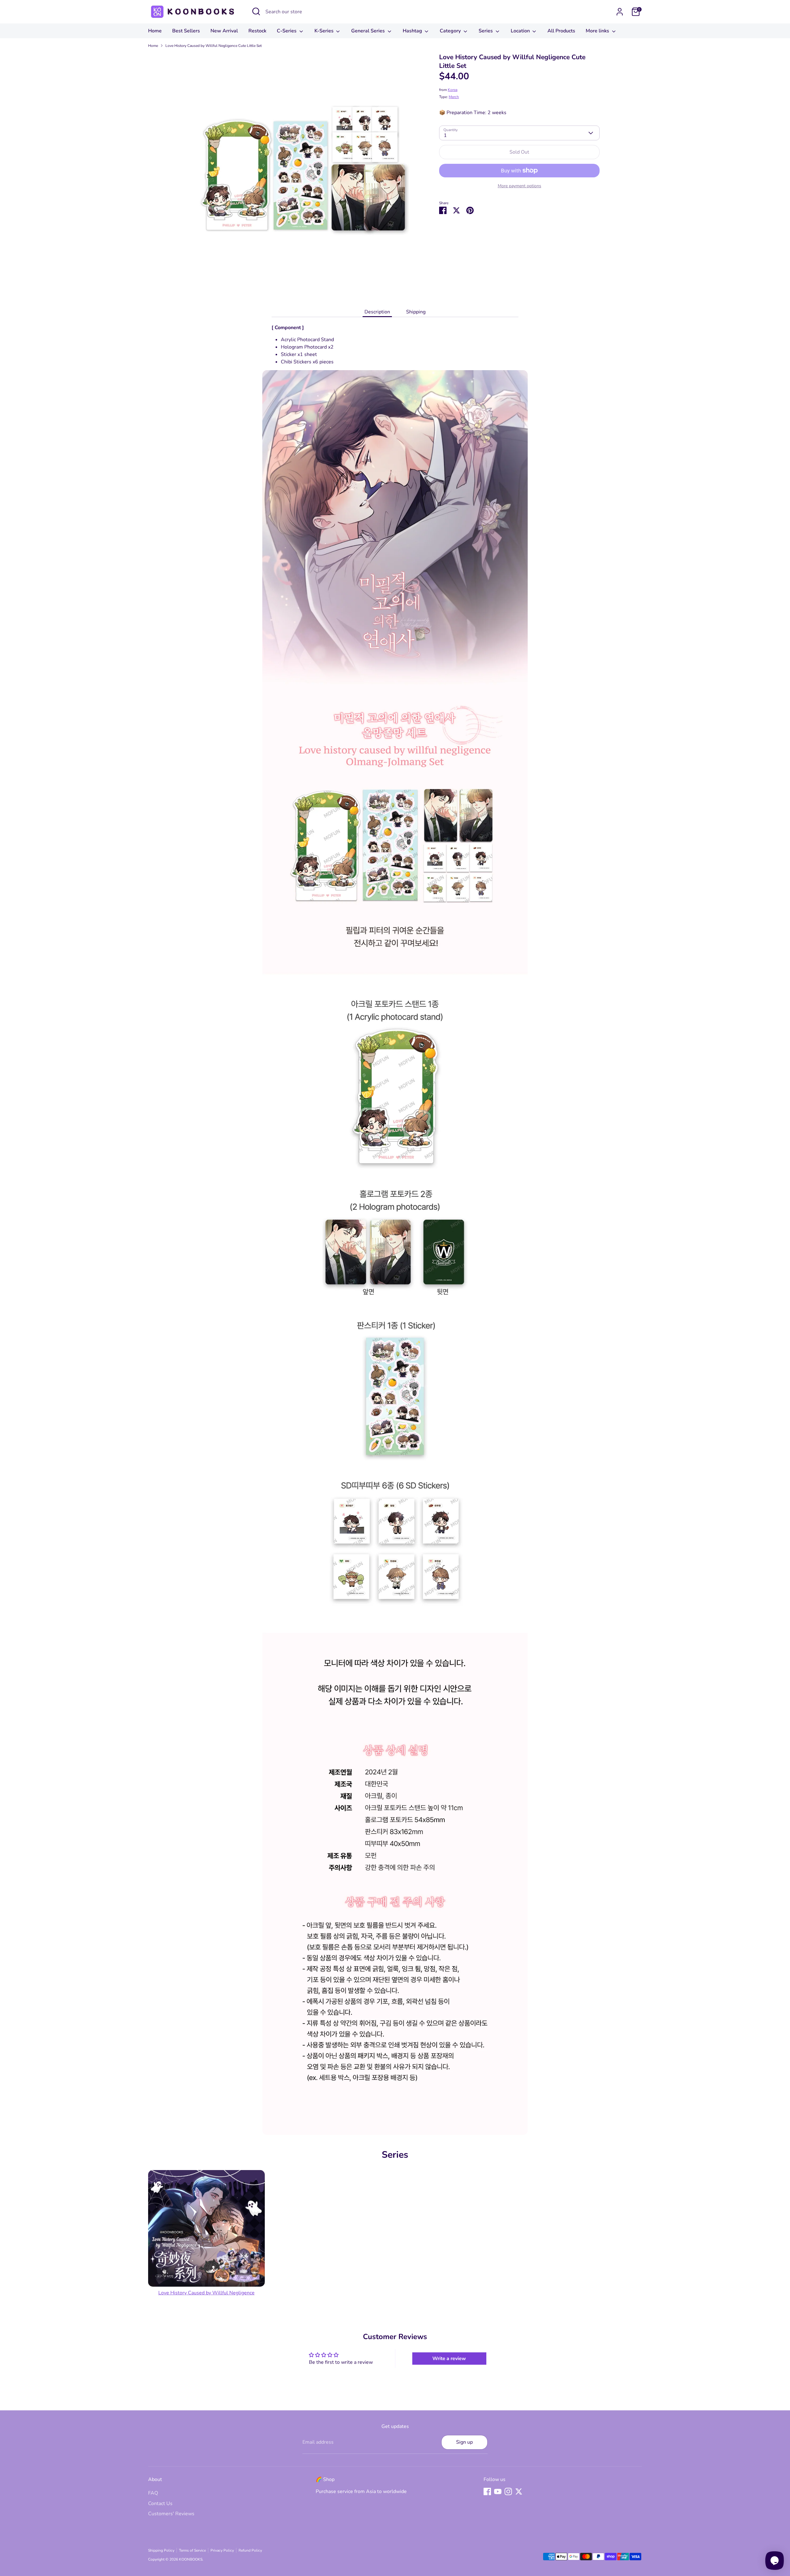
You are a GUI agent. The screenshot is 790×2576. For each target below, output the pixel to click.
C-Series (287, 31)
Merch (454, 97)
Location (521, 31)
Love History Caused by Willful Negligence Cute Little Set (214, 46)
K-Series (325, 31)
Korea (453, 90)
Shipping (416, 312)
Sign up (464, 2442)
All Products (561, 31)
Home (155, 31)
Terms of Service (192, 2550)
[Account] (620, 12)
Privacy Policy (222, 2550)
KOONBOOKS (191, 2559)
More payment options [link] (520, 186)
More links (598, 31)
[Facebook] (487, 2491)
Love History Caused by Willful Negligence (206, 2293)
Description (377, 312)
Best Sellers (186, 31)
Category (451, 31)
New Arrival (224, 31)
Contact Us (160, 2504)
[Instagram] (508, 2491)
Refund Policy (250, 2550)
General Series (369, 31)
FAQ (153, 2493)
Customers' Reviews (171, 2514)
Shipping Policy (161, 2550)
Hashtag (413, 31)
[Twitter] (519, 2491)
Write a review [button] (449, 2359)
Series (486, 31)
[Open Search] (256, 11)
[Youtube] (498, 2491)
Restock (257, 31)
